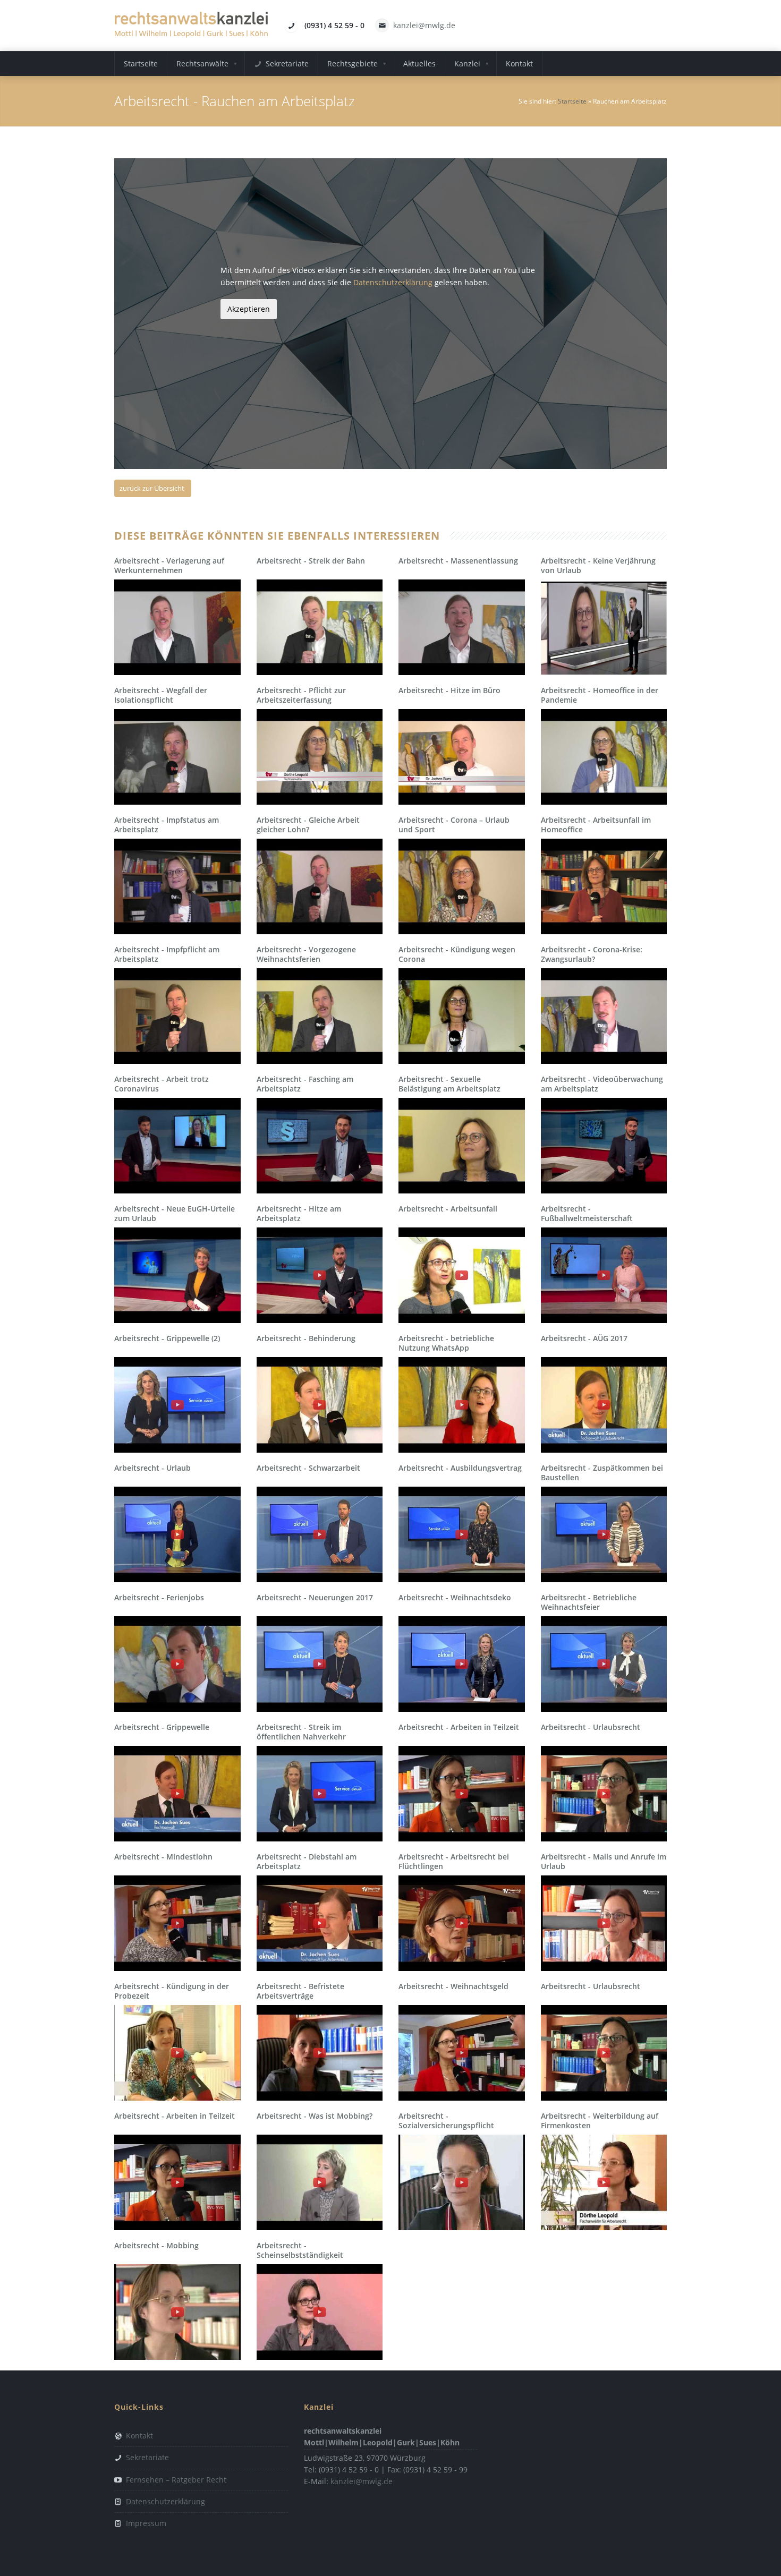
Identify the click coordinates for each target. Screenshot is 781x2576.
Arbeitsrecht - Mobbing (156, 2245)
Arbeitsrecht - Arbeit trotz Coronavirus (162, 1084)
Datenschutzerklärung (393, 282)
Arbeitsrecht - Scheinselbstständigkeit (300, 2250)
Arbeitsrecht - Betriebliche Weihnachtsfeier (589, 1602)
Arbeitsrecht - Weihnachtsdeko (455, 1597)
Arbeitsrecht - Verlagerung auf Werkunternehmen (169, 565)
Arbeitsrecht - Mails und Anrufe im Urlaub (604, 1861)
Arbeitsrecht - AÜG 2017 (584, 1338)
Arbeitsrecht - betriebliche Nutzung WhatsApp (446, 1343)
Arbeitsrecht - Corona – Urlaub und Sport (454, 825)
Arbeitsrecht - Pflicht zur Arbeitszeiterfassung (301, 695)
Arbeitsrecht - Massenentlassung (458, 561)
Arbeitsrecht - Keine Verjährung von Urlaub (598, 565)
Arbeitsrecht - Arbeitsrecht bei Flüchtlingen (454, 1861)
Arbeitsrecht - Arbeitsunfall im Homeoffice (596, 825)
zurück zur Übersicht (152, 488)
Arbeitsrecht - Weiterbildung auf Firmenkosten (600, 2121)
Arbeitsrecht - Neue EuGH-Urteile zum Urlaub (175, 1213)
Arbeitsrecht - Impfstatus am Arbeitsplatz (167, 825)
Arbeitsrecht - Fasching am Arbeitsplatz (305, 1084)
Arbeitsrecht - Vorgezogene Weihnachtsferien (306, 954)
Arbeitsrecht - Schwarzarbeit (308, 1468)
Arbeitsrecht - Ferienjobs (159, 1597)
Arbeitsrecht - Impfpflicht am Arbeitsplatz (167, 954)
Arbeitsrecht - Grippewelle (162, 1727)
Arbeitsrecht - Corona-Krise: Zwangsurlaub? (592, 954)
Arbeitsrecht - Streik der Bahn (311, 561)
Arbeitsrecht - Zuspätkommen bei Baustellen (602, 1473)
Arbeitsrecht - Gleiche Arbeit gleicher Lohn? (308, 825)
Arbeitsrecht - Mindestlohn (163, 1857)
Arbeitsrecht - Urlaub (152, 1468)
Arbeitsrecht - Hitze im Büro (449, 690)
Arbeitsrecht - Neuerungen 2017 (315, 1597)
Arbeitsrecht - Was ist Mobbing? (315, 2116)
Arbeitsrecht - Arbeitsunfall (448, 1209)
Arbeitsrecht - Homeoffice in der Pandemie (600, 695)
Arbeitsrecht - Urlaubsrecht (591, 1727)
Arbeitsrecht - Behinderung (306, 1338)
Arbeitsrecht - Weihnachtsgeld (453, 1986)
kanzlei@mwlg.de (424, 25)
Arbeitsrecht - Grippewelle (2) (167, 1338)
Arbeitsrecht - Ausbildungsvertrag (460, 1468)
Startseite (572, 101)
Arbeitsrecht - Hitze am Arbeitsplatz (299, 1213)
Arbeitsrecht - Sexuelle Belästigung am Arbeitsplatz (449, 1084)
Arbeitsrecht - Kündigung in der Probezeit (172, 1991)
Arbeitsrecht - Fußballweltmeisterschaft (587, 1213)
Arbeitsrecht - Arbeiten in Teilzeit (459, 1727)
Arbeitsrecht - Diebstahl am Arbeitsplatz (307, 1861)
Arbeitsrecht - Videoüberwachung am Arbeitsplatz (602, 1084)
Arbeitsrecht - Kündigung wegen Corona (457, 954)
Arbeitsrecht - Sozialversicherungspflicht (446, 2121)
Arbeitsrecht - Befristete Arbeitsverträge (300, 1991)
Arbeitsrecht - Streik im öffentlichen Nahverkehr (301, 1732)
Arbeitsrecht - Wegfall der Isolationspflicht (161, 695)
